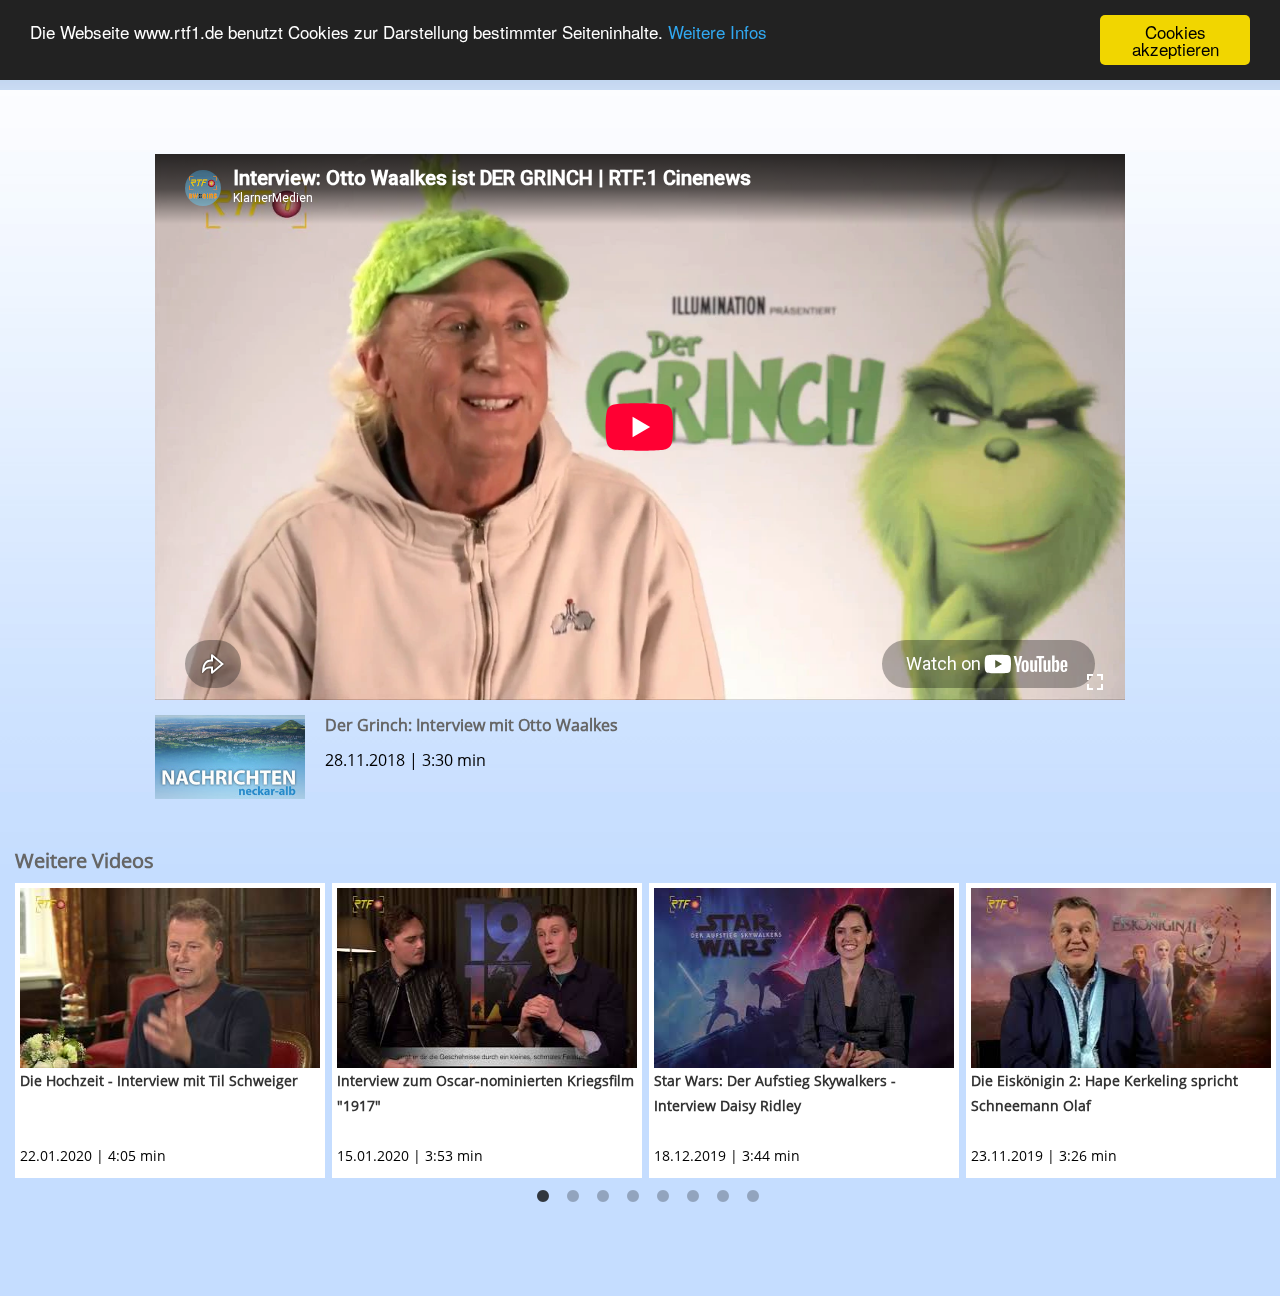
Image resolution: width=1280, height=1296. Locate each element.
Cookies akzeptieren (1175, 40)
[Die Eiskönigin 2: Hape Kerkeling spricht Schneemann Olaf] (1121, 978)
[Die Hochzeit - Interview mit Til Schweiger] (170, 978)
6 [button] (693, 1197)
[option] (173, 1030)
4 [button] (633, 1197)
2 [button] (573, 1197)
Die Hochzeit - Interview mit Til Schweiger (159, 1080)
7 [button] (723, 1197)
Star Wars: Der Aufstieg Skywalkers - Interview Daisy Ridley (775, 1093)
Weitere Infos (717, 32)
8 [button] (753, 1197)
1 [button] (543, 1197)
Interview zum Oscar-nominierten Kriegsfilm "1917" (485, 1093)
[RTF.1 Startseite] (640, 81)
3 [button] (603, 1197)
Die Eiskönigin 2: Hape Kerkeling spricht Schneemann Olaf (1104, 1093)
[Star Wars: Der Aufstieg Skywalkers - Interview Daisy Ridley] (804, 978)
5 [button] (663, 1197)
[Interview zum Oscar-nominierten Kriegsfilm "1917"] (487, 978)
